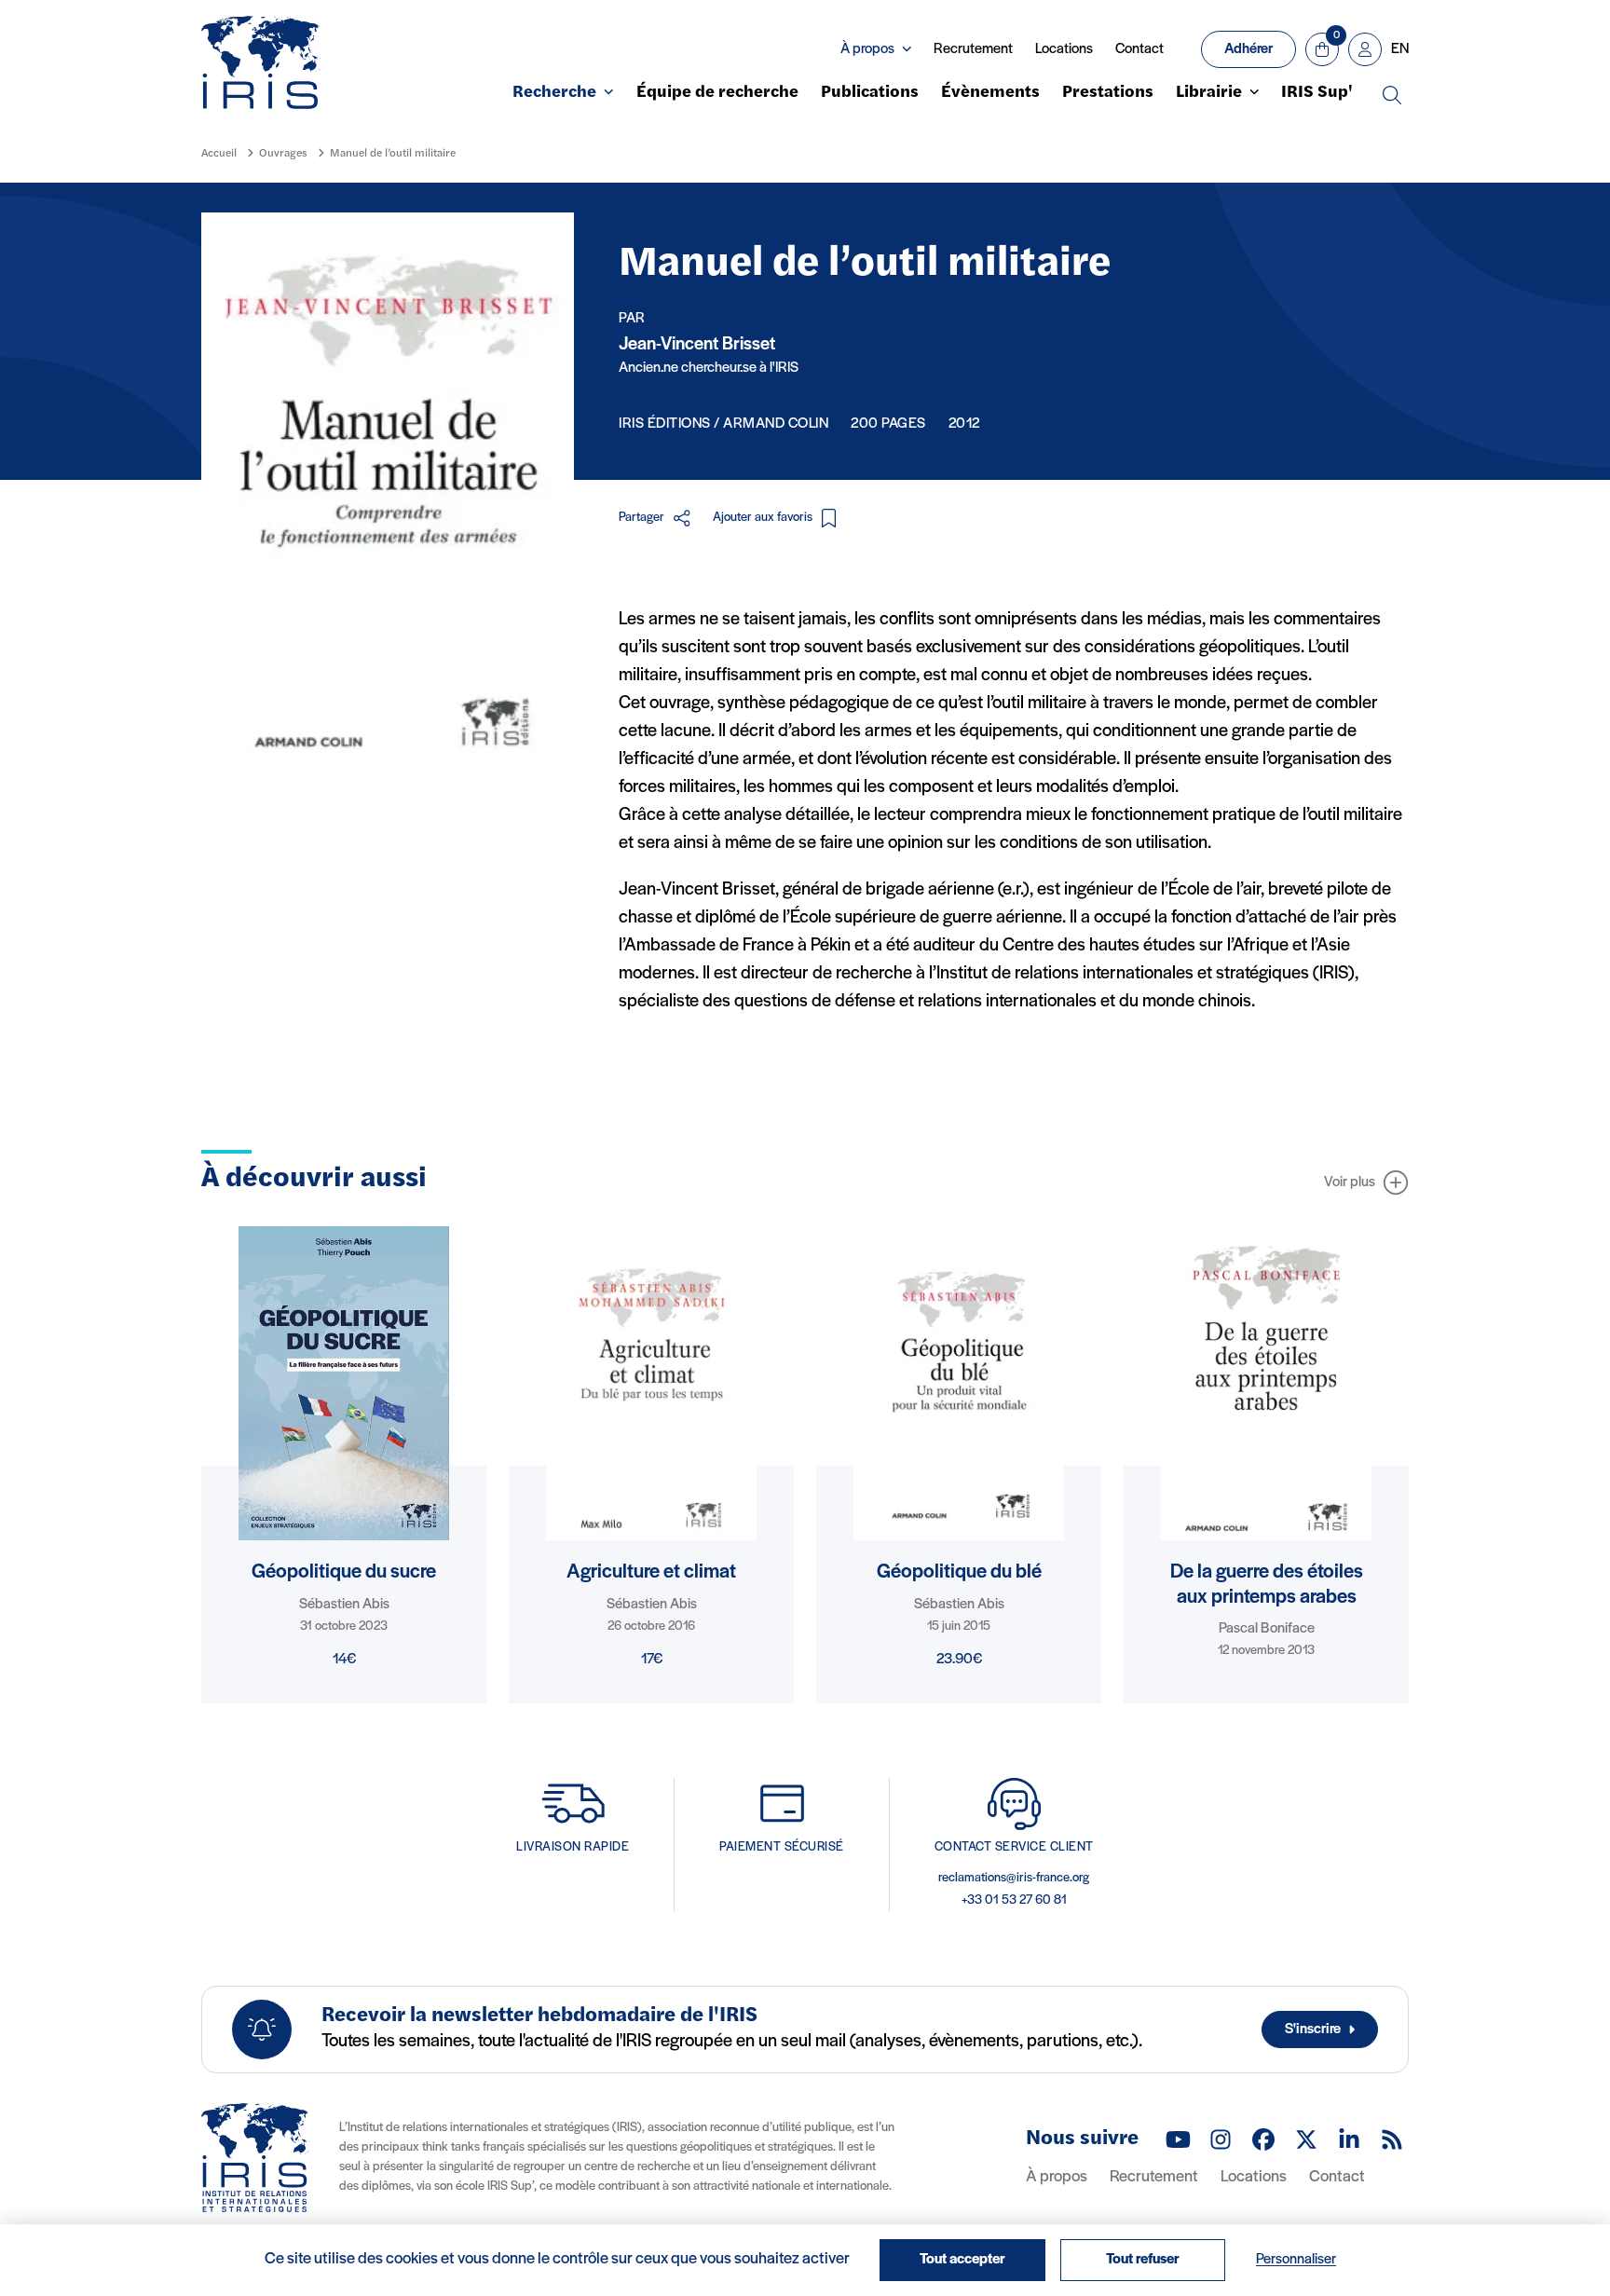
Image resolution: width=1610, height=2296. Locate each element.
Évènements (990, 93)
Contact (1139, 49)
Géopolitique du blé (959, 1572)
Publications (870, 93)
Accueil (219, 154)
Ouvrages (283, 154)
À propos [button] (867, 49)
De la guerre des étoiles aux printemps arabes (1267, 1585)
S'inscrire (1313, 2029)
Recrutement (973, 49)
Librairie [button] (1209, 93)
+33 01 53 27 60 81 (1014, 1900)
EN (1400, 49)
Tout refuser (1143, 2260)
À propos (1057, 2178)
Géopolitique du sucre (344, 1572)
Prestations (1108, 93)
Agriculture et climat (651, 1572)
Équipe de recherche (717, 93)
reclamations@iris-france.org (1014, 1878)
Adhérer (1248, 49)
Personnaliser (1296, 2260)
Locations (1064, 49)
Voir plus (1350, 1182)
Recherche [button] (554, 93)
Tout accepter (962, 2260)
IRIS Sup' (1317, 93)
